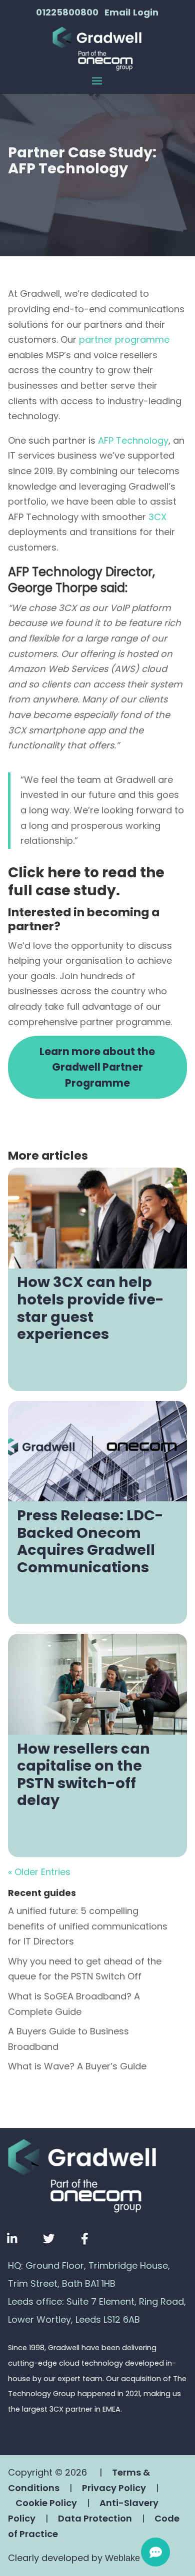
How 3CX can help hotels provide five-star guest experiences (90, 1308)
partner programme (124, 339)
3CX (157, 517)
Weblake (122, 2558)
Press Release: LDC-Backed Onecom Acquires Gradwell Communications (90, 1541)
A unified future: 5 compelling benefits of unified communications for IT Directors (88, 1926)
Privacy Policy (114, 2488)
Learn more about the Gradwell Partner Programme (97, 1067)
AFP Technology (133, 440)
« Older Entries (39, 1872)
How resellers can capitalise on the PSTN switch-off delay (83, 1775)
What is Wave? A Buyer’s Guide (77, 2066)
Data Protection (95, 2518)
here (64, 873)
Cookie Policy (46, 2503)
